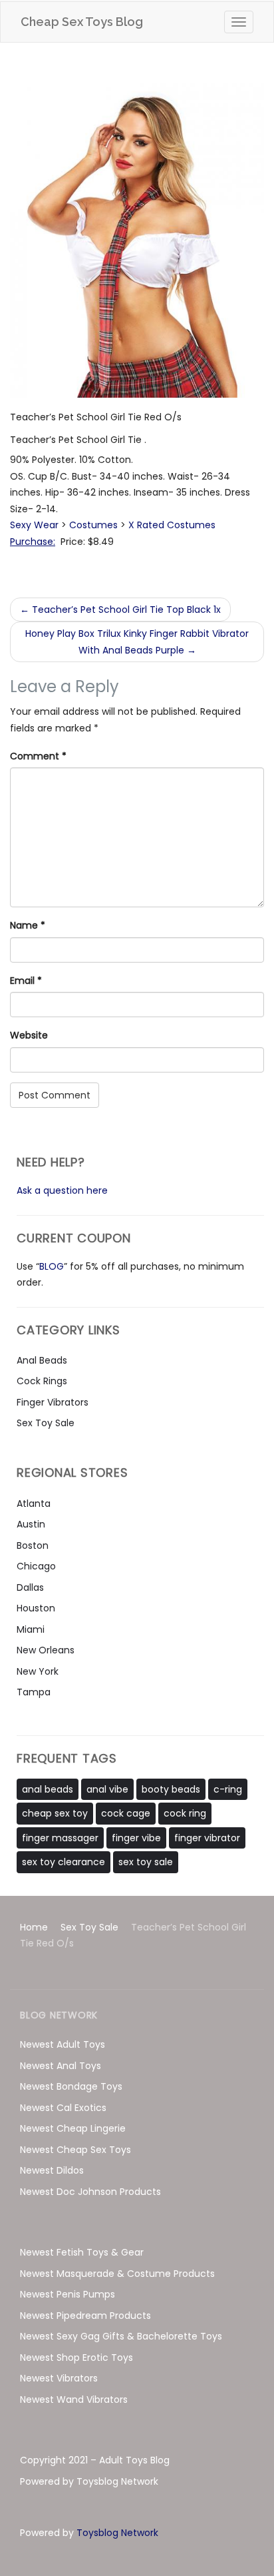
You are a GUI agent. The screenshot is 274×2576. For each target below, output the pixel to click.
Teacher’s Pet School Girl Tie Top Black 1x (120, 610)
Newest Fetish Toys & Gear (82, 2252)
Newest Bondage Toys (71, 2086)
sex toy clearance (64, 1862)
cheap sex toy (55, 1813)
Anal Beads (42, 1360)
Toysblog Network (117, 2533)
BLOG (52, 1266)
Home (34, 1927)
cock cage (126, 1813)
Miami (31, 1629)
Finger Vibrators (53, 1402)
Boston (33, 1545)
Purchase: (33, 542)
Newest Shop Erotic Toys (76, 2358)
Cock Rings (42, 1381)
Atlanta (34, 1503)
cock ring (185, 1813)
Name (28, 925)
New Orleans (46, 1650)
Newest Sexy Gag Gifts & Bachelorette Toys (121, 2336)
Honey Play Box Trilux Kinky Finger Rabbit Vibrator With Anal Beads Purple (137, 642)
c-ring (228, 1789)
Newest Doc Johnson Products (90, 2192)
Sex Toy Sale (46, 1423)
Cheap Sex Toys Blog (82, 22)
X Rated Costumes (172, 525)
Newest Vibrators (59, 2378)
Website (29, 1035)
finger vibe (136, 1838)
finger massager (60, 1838)
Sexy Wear (34, 525)
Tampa (34, 1692)
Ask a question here (62, 1190)
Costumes (93, 525)
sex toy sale (146, 1862)
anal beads (48, 1789)
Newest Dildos (52, 2170)
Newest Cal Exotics (63, 2108)
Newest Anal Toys (61, 2066)
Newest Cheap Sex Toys (75, 2150)
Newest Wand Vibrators (74, 2399)
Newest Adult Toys (63, 2044)
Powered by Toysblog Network (89, 2481)
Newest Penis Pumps (68, 2294)
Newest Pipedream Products (85, 2316)
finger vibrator (207, 1838)
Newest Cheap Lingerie (73, 2128)
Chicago (36, 1566)
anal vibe (107, 1789)
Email (26, 981)
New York (38, 1671)
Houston (36, 1608)
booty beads (171, 1789)
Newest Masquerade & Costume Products (117, 2274)
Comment (38, 756)
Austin (31, 1524)
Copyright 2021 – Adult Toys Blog (95, 2460)
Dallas (30, 1587)
